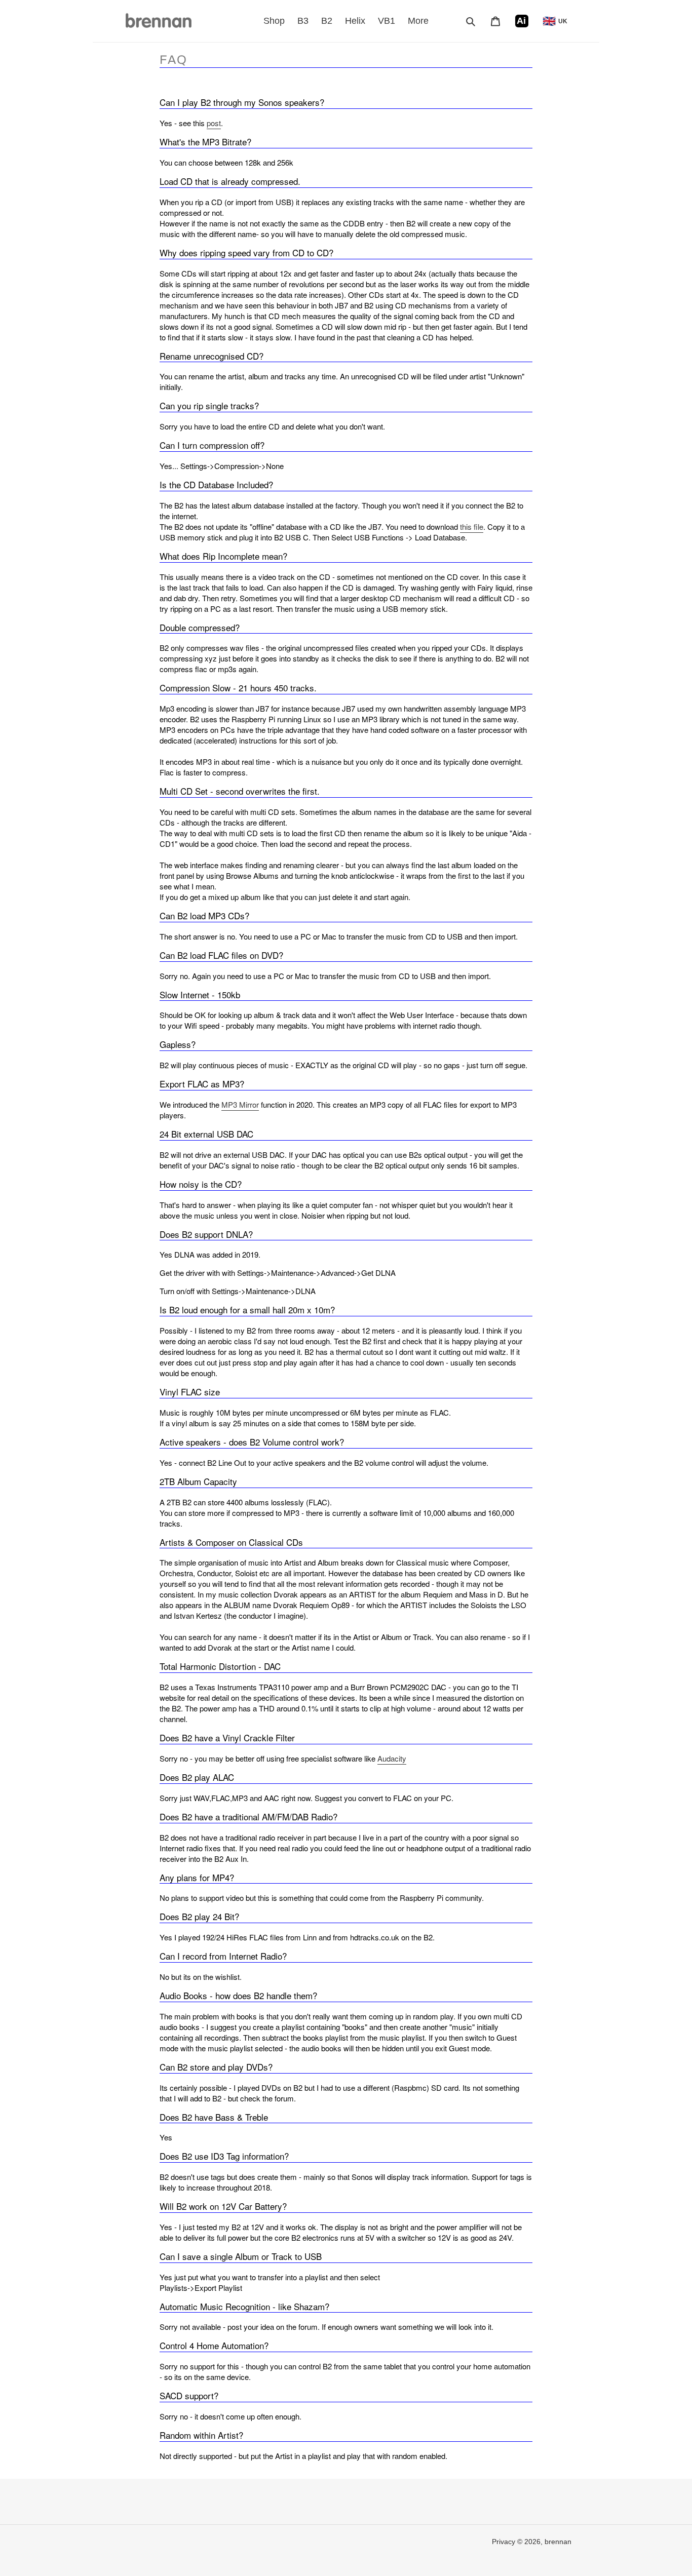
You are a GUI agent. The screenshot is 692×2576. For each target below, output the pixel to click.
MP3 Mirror (240, 1104)
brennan (558, 2542)
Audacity (392, 1758)
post (214, 123)
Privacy (505, 2542)
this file (472, 526)
